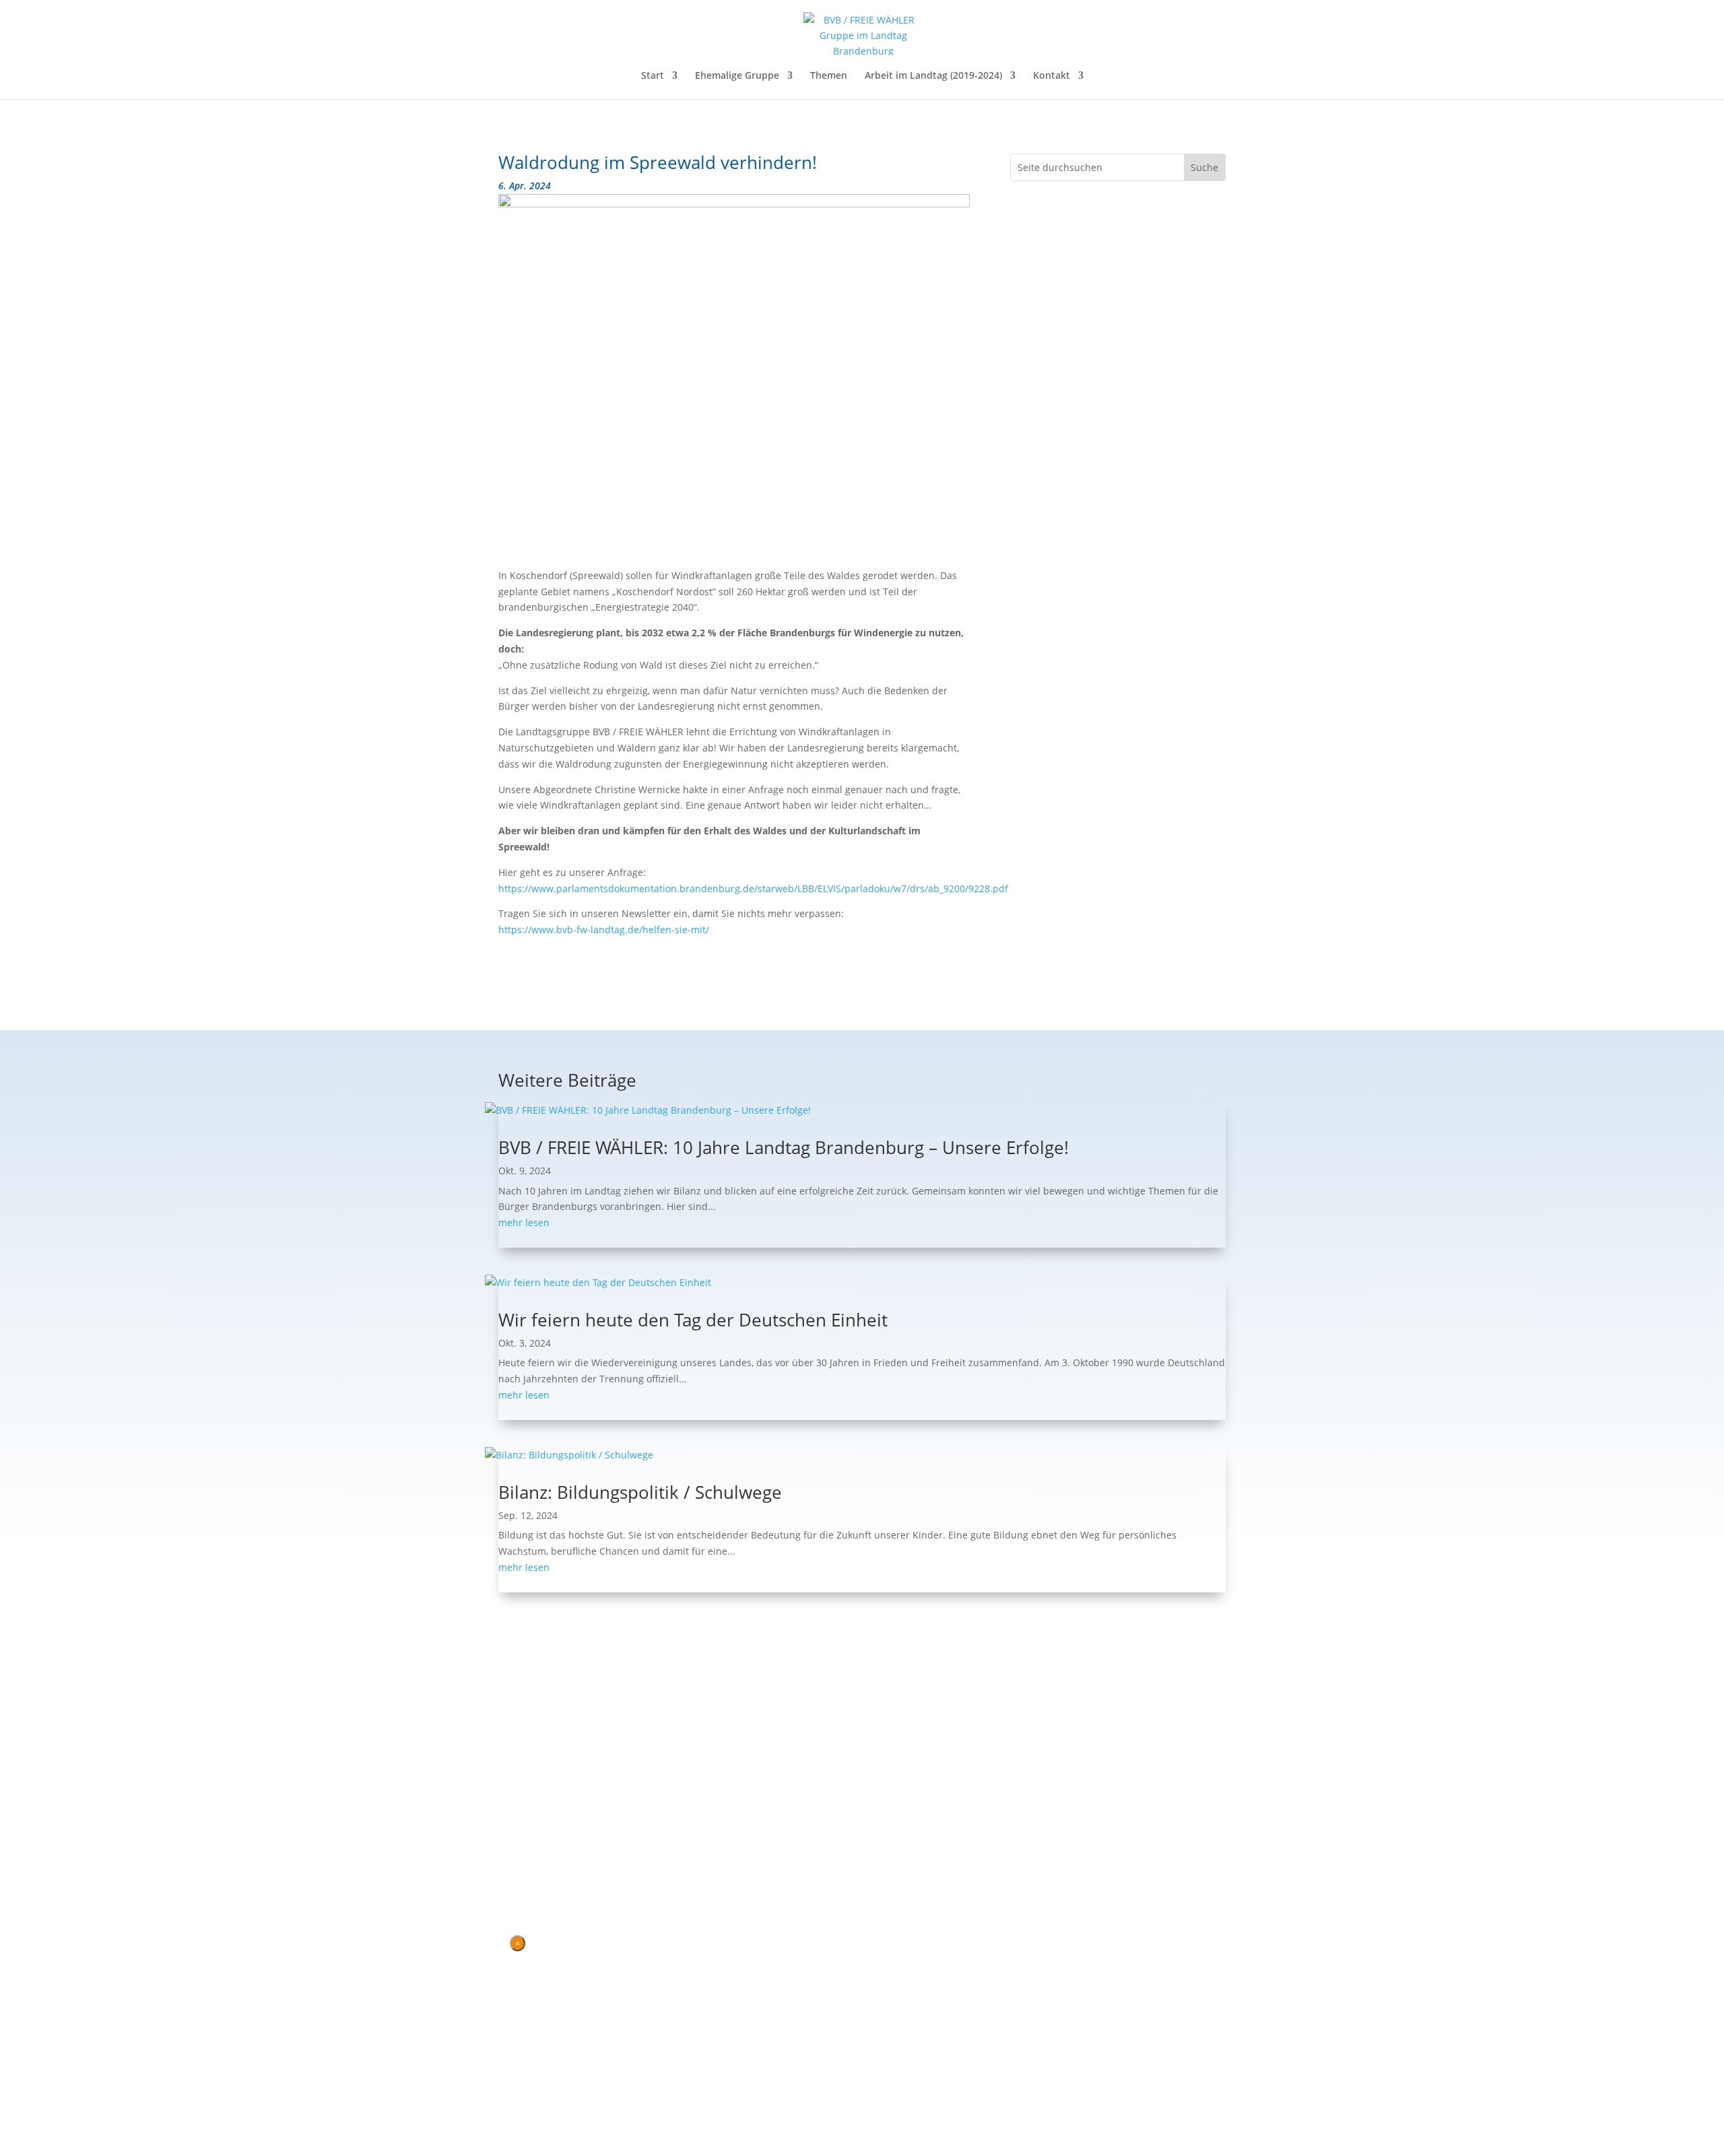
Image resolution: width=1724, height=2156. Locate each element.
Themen (829, 76)
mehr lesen (524, 1222)
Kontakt (1052, 76)
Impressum (572, 1823)
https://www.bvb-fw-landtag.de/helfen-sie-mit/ (604, 930)
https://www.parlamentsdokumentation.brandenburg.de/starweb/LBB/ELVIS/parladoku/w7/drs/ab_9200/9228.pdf (753, 888)
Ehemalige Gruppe (737, 76)
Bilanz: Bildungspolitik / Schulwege (640, 1492)
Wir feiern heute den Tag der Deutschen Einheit (693, 1320)
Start (653, 76)
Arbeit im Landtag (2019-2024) (933, 76)
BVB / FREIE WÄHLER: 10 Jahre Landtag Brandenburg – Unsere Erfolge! (784, 1147)
